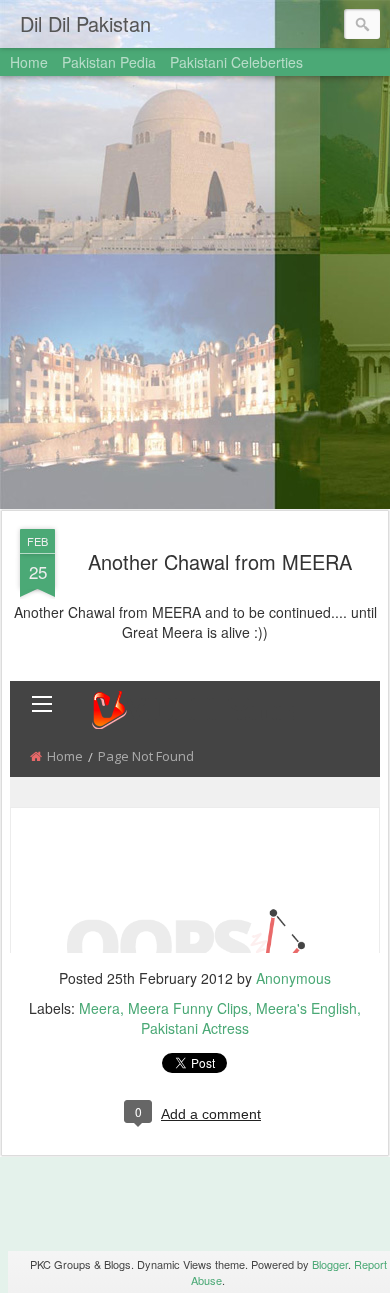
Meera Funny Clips (188, 1008)
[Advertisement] (195, 294)
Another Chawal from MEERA (220, 561)
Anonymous (293, 978)
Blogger (330, 1264)
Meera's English (306, 1008)
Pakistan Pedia (109, 62)
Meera (99, 1008)
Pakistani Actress (195, 1028)
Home (29, 62)
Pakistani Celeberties (236, 62)
